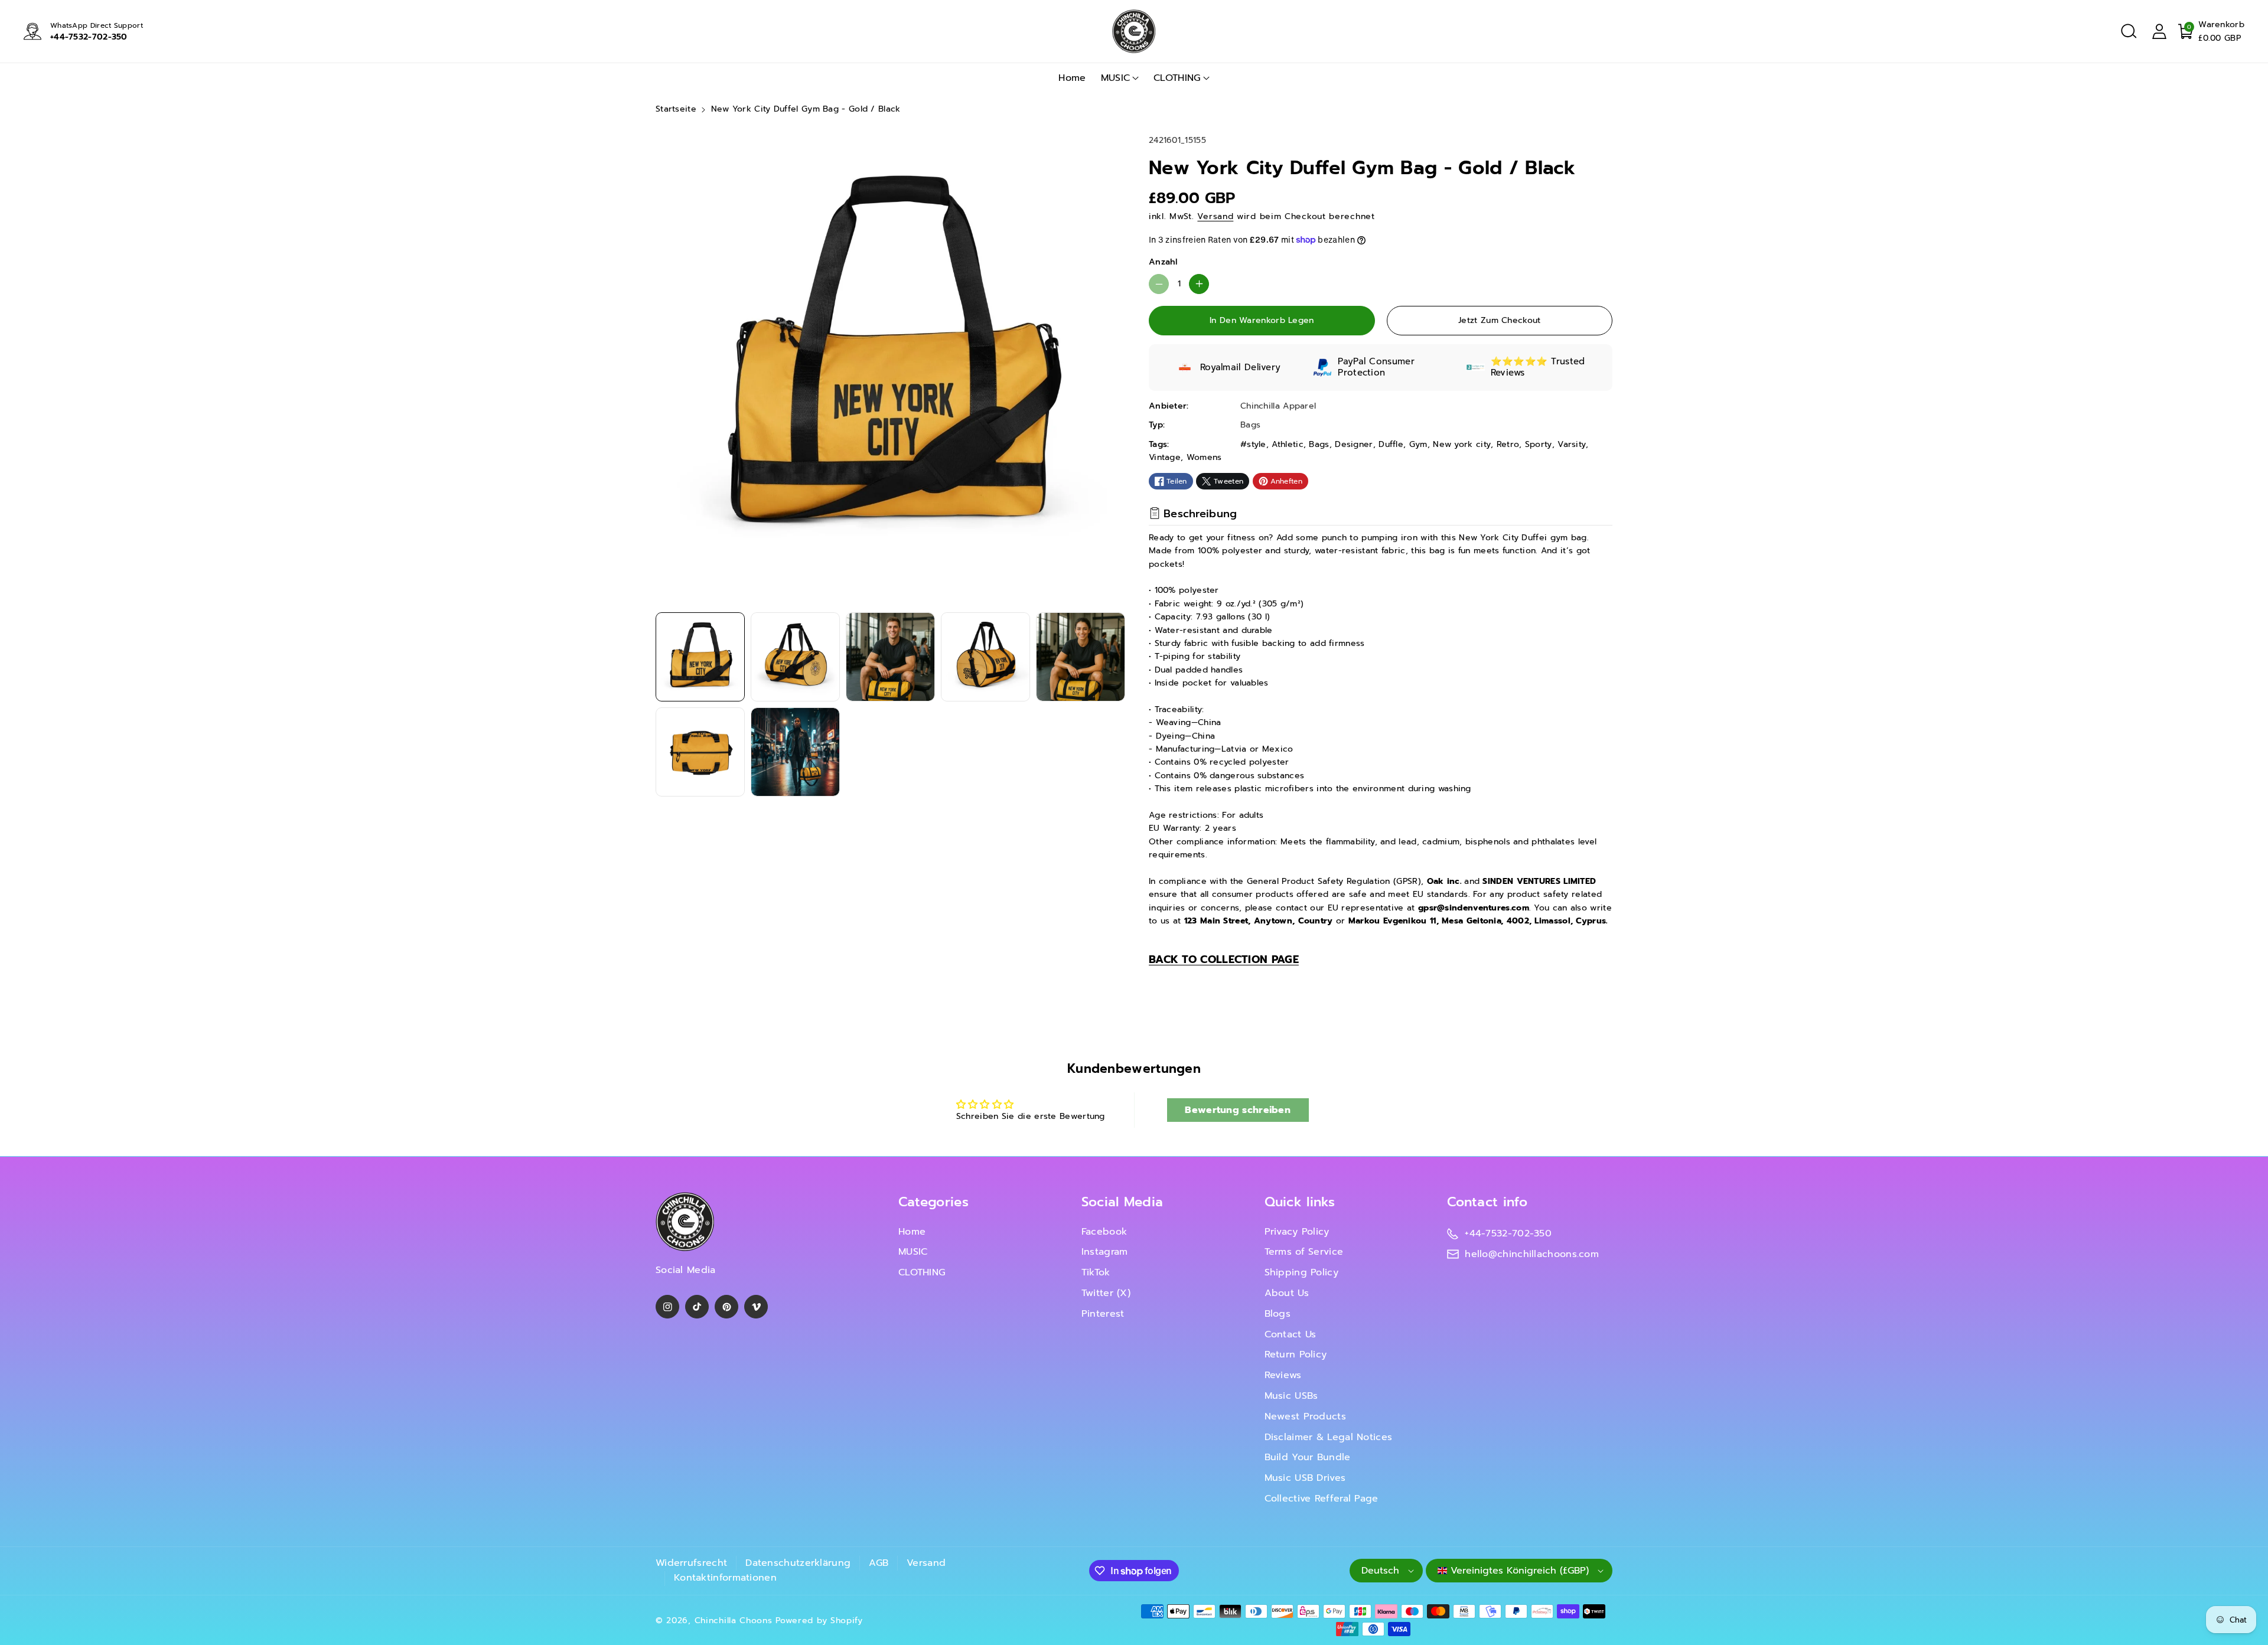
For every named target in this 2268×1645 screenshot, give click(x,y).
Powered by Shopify (819, 1620)
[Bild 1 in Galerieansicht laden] (700, 657)
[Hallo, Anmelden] (2159, 31)
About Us (1287, 1293)
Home (912, 1232)
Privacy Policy (1297, 1232)
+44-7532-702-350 (89, 37)
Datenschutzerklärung (798, 1563)
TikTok (1096, 1272)
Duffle (1391, 444)
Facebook (1104, 1232)
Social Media (1122, 1202)
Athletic (1287, 444)
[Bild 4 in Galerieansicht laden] (985, 657)
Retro (1508, 444)
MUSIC (1116, 78)
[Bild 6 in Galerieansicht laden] (700, 752)
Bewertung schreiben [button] (1238, 1110)
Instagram (1105, 1252)
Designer (1354, 444)
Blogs (1278, 1314)
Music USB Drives (1305, 1478)
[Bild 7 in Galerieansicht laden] (795, 752)
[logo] (685, 1222)
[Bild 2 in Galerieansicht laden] (795, 657)
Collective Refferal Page (1322, 1499)
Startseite (676, 109)
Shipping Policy (1302, 1272)
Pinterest (1103, 1314)
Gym (1418, 444)
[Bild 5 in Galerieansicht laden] (1081, 657)
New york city (1462, 444)
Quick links (1300, 1202)
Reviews (1283, 1375)
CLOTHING (1177, 78)
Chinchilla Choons (734, 1620)
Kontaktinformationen (725, 1578)
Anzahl (1163, 262)
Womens (1204, 457)
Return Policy (1296, 1354)
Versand (1215, 216)
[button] (2129, 31)
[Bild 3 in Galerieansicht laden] (890, 657)
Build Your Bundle (1308, 1457)
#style (1253, 444)
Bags (1319, 444)
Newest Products (1306, 1416)
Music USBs (1291, 1396)
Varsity (1572, 444)
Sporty (1539, 444)
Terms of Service (1304, 1252)
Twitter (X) (1106, 1293)
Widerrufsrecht (691, 1563)
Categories (933, 1202)
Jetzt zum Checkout (1499, 320)
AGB (879, 1563)
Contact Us (1291, 1334)
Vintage (1165, 457)
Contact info (1487, 1202)
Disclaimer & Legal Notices (1329, 1437)
